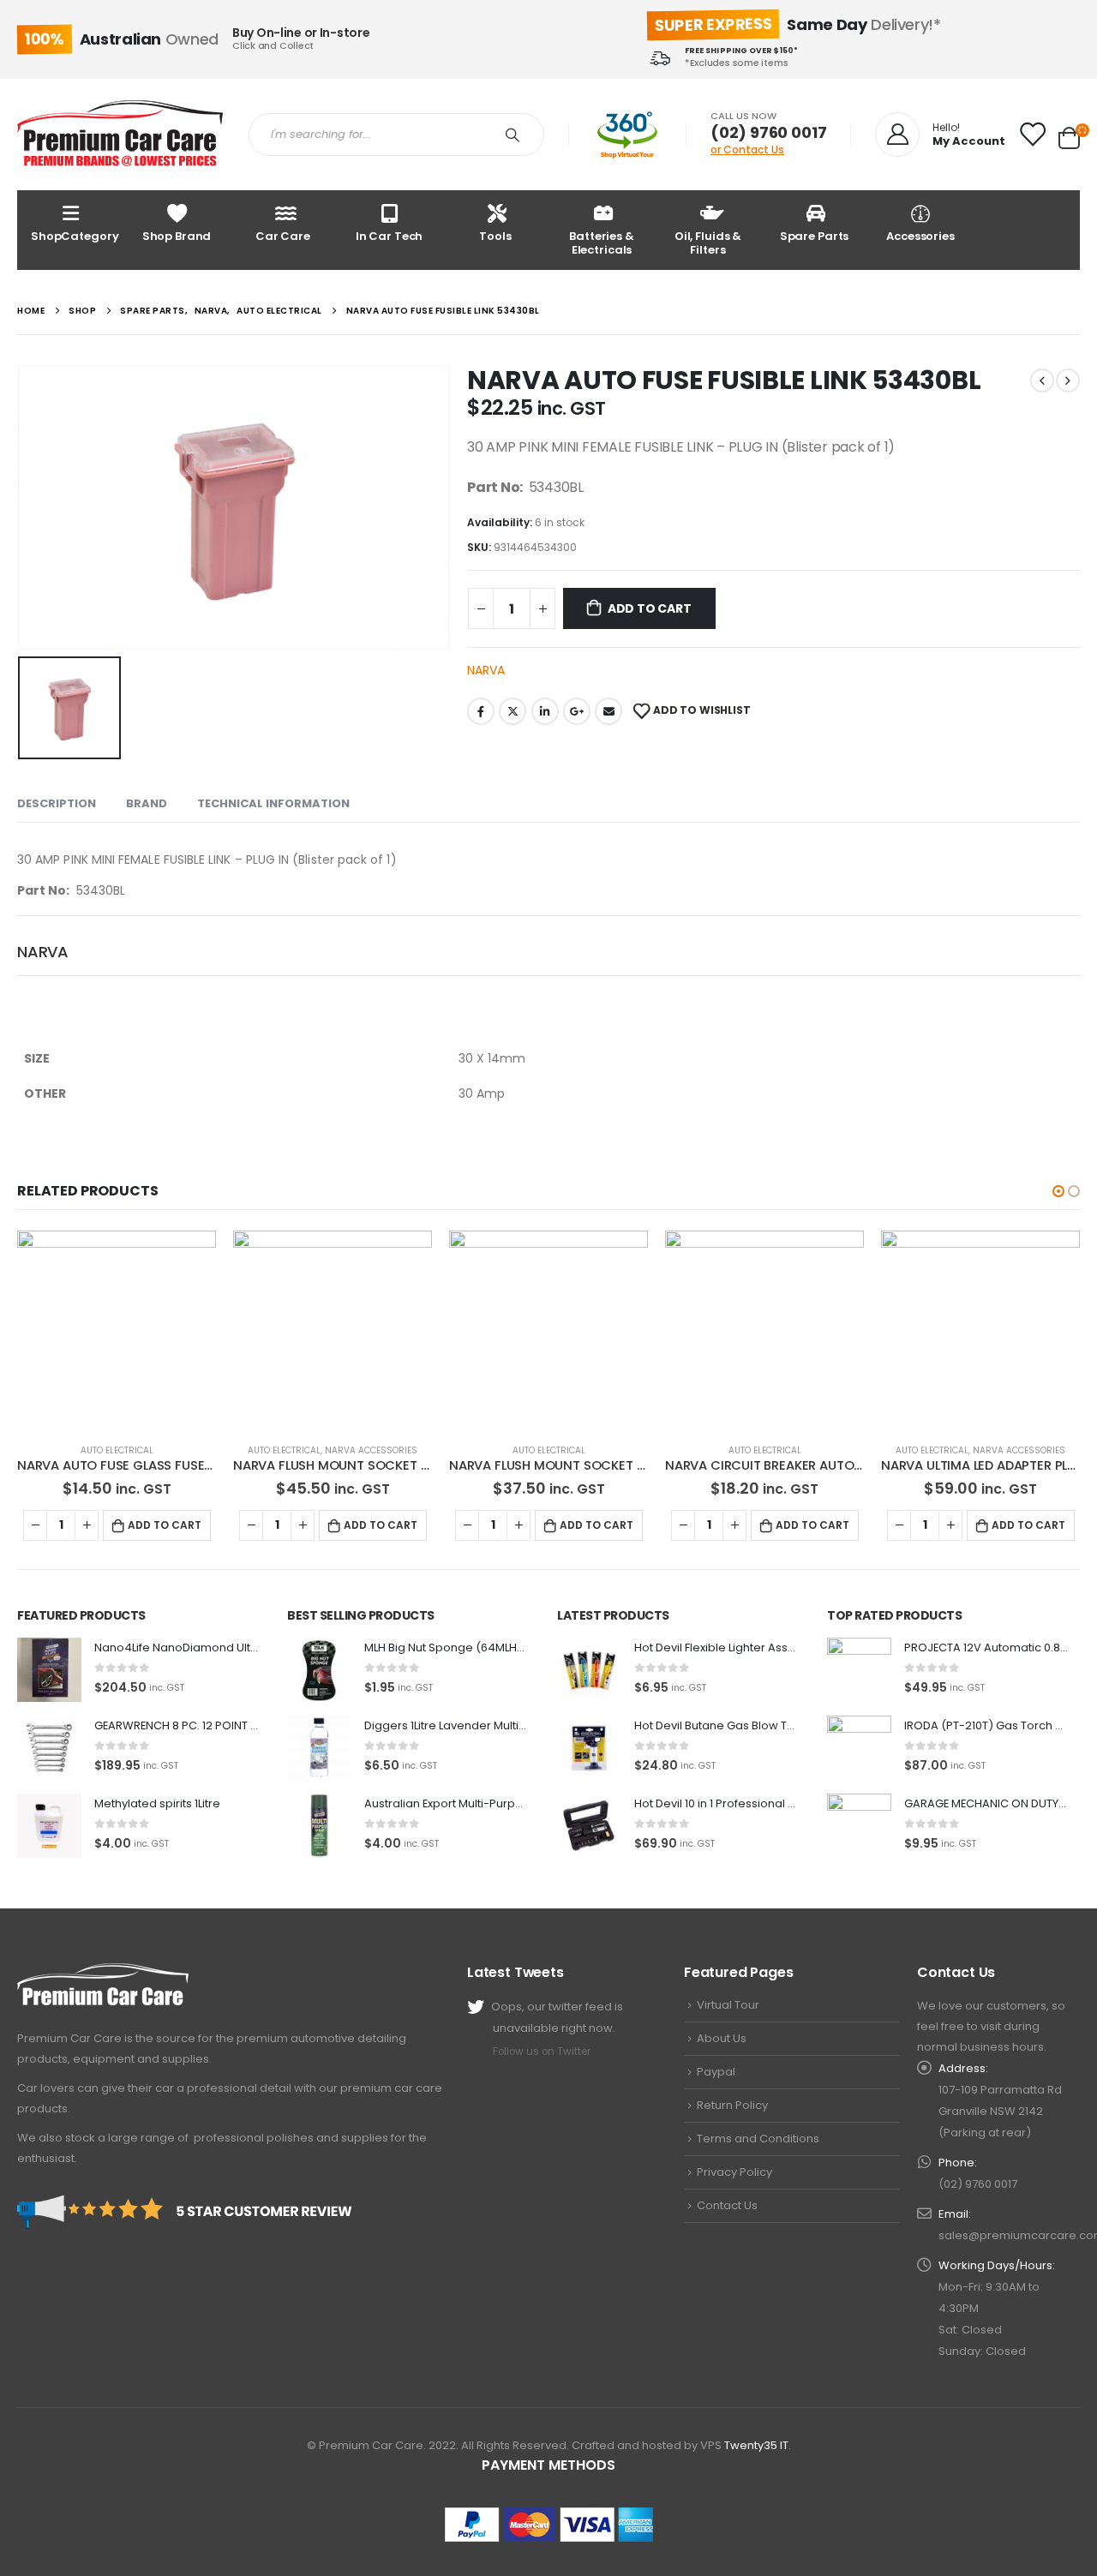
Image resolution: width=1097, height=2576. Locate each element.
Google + (577, 711)
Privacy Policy (734, 2172)
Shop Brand (177, 236)
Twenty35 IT (756, 2445)
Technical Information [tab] (273, 803)
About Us (722, 2038)
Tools (495, 236)
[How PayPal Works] (549, 2524)
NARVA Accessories (371, 1450)
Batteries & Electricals (602, 243)
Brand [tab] (147, 803)
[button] (1058, 1191)
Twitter (513, 711)
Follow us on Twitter (542, 2052)
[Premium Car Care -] (120, 135)
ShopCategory (75, 236)
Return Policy (732, 2105)
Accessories (920, 236)
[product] (117, 1330)
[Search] (516, 135)
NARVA (486, 670)
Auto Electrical (117, 1450)
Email (608, 711)
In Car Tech (390, 236)
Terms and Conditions (758, 2139)
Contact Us (727, 2205)
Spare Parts (815, 236)
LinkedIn (545, 711)
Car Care (283, 236)
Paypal (716, 2072)
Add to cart (650, 608)
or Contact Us (747, 150)
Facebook (481, 711)
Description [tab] (57, 803)
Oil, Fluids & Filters (708, 243)
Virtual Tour (728, 2005)
